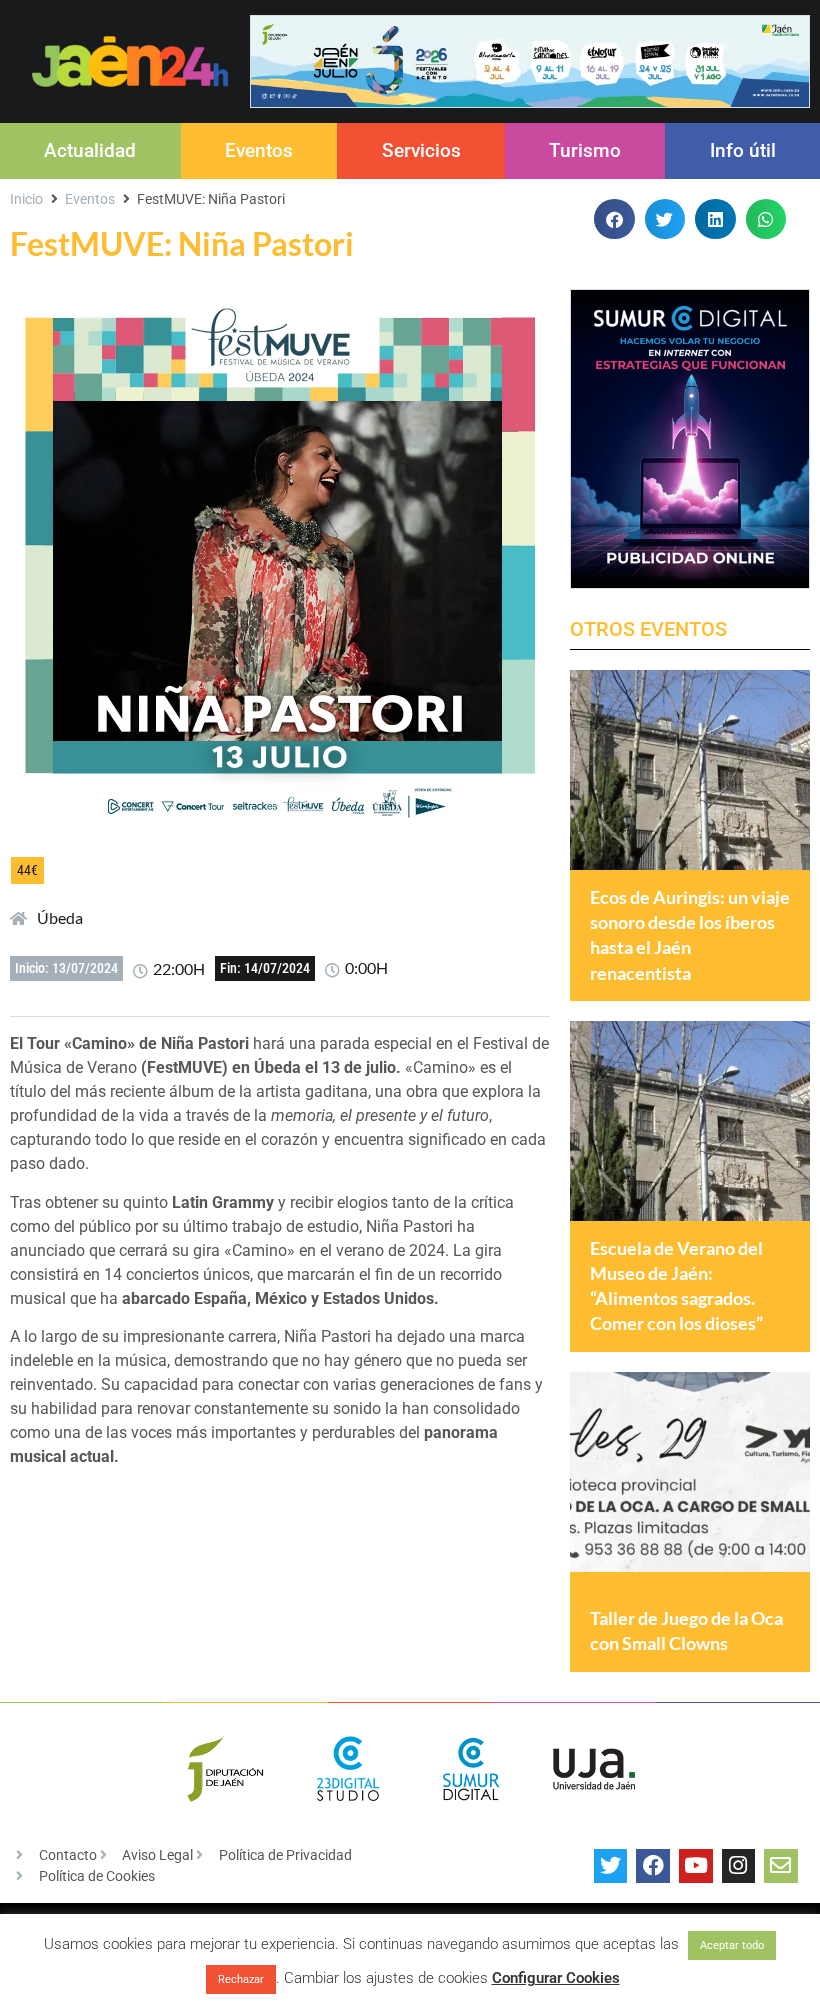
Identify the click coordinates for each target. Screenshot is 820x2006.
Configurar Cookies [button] (556, 1978)
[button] (614, 219)
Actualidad (90, 150)
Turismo (585, 150)
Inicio (26, 199)
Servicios (421, 150)
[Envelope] (781, 1866)
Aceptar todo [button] (732, 1945)
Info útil (743, 150)
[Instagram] (739, 1866)
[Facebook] (653, 1866)
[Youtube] (696, 1866)
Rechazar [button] (241, 1979)
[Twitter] (611, 1866)
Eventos (259, 150)
